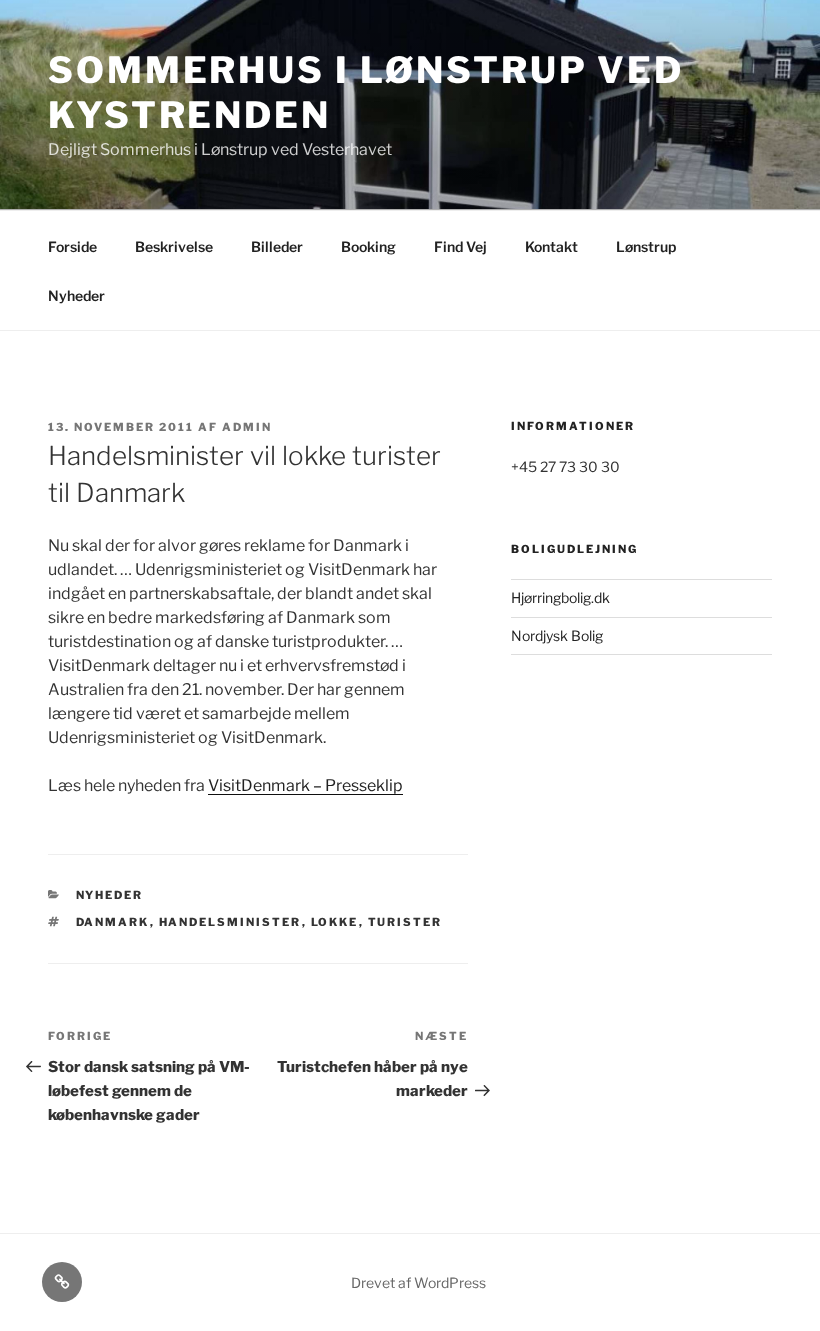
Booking (368, 246)
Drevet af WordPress (418, 1282)
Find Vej (460, 246)
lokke (335, 922)
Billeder (277, 246)
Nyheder (76, 295)
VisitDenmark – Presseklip (305, 785)
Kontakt (551, 246)
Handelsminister (230, 922)
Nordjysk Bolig (557, 635)
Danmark (113, 922)
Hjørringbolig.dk (560, 597)
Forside (72, 246)
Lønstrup (646, 246)
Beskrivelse (174, 246)
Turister (405, 922)
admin (247, 427)
